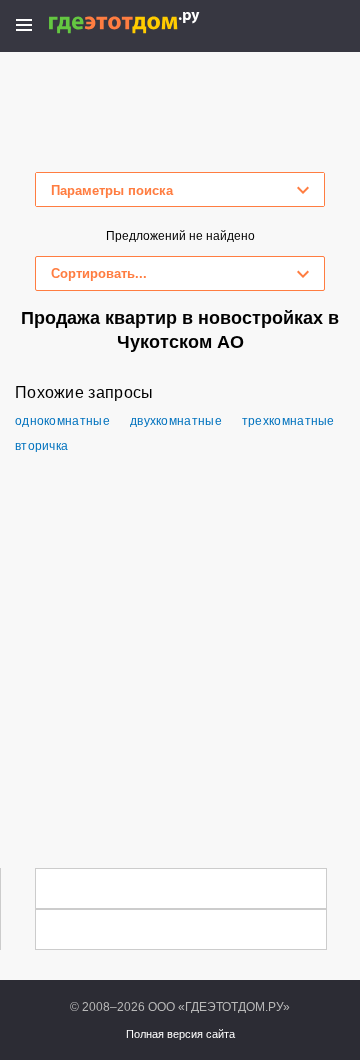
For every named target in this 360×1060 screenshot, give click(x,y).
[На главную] (145, 22)
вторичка (41, 446)
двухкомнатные (176, 421)
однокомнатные (62, 421)
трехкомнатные (288, 421)
